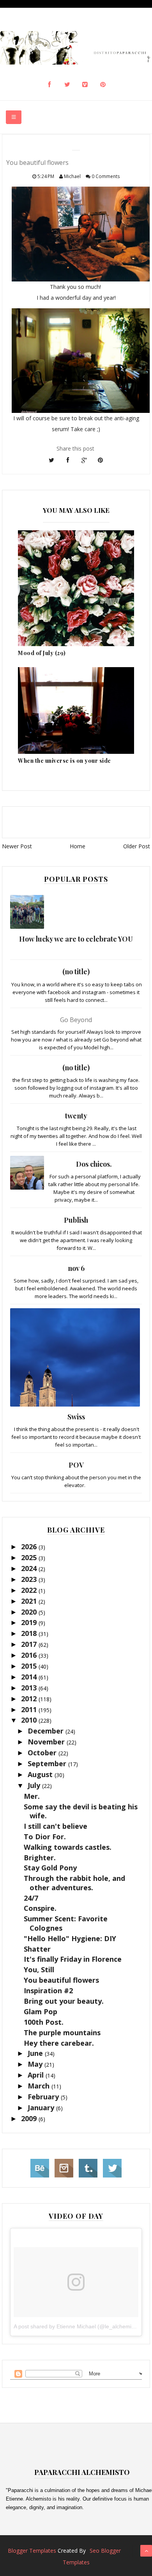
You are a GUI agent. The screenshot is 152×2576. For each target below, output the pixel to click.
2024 (30, 1568)
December (47, 1731)
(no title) (76, 972)
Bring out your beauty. (64, 2001)
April (37, 2075)
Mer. (32, 1796)
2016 (30, 1655)
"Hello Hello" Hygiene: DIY (70, 1938)
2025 (30, 1557)
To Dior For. (45, 1837)
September (48, 1763)
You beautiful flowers (61, 1980)
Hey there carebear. (59, 2043)
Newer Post (17, 846)
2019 (30, 1622)
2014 (30, 1677)
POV (76, 1465)
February (44, 2097)
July (35, 1785)
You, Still (39, 1970)
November (47, 1742)
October (43, 1753)
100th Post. (44, 2022)
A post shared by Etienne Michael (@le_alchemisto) (77, 2326)
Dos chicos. (94, 1164)
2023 (30, 1579)
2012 (30, 1699)
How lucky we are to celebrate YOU (76, 939)
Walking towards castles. (68, 1847)
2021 (30, 1601)
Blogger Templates (32, 2551)
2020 (30, 1612)
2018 (30, 1633)
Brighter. (40, 1858)
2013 (30, 1688)
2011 (30, 1709)
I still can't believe (56, 1826)
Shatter (37, 1949)
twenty (76, 1116)
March (40, 2086)
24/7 (31, 1898)
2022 (30, 1590)
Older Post (137, 846)
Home (78, 846)
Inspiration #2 (48, 1991)
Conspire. (40, 1908)
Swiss (76, 1417)
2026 (30, 1547)
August (41, 1774)
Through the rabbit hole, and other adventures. (74, 1883)
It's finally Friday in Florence (73, 1959)
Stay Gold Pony (50, 1868)
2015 (30, 1666)
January (42, 2108)
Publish (76, 1220)
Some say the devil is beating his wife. (81, 1811)
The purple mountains (62, 2032)
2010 (30, 1720)
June (36, 2053)
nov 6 (76, 1268)
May (36, 2064)
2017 (30, 1644)
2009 (30, 2118)
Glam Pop (41, 2012)
